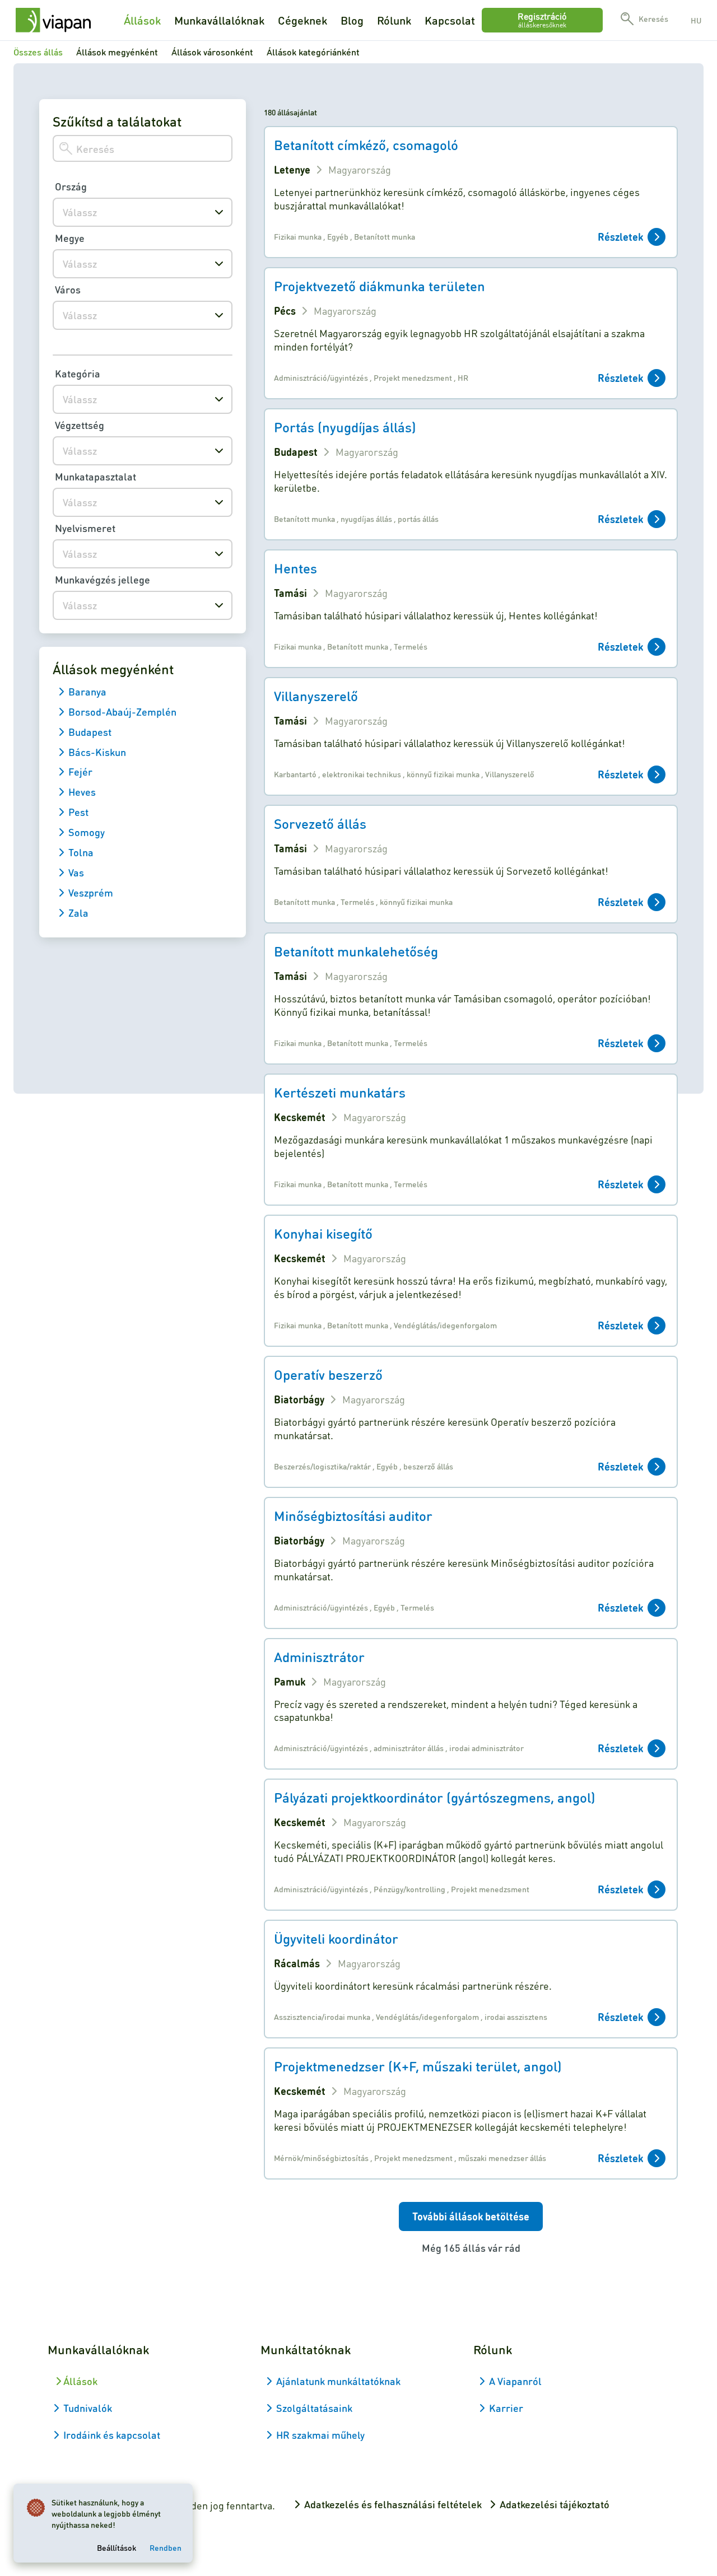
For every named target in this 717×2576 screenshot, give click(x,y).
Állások (142, 20)
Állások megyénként (117, 52)
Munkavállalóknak (219, 20)
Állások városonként (212, 52)
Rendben (166, 2547)
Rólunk (394, 20)
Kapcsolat (450, 20)
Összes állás (38, 52)
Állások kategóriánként (313, 52)
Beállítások (117, 2547)
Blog (352, 20)
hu (696, 20)
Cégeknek (302, 20)
